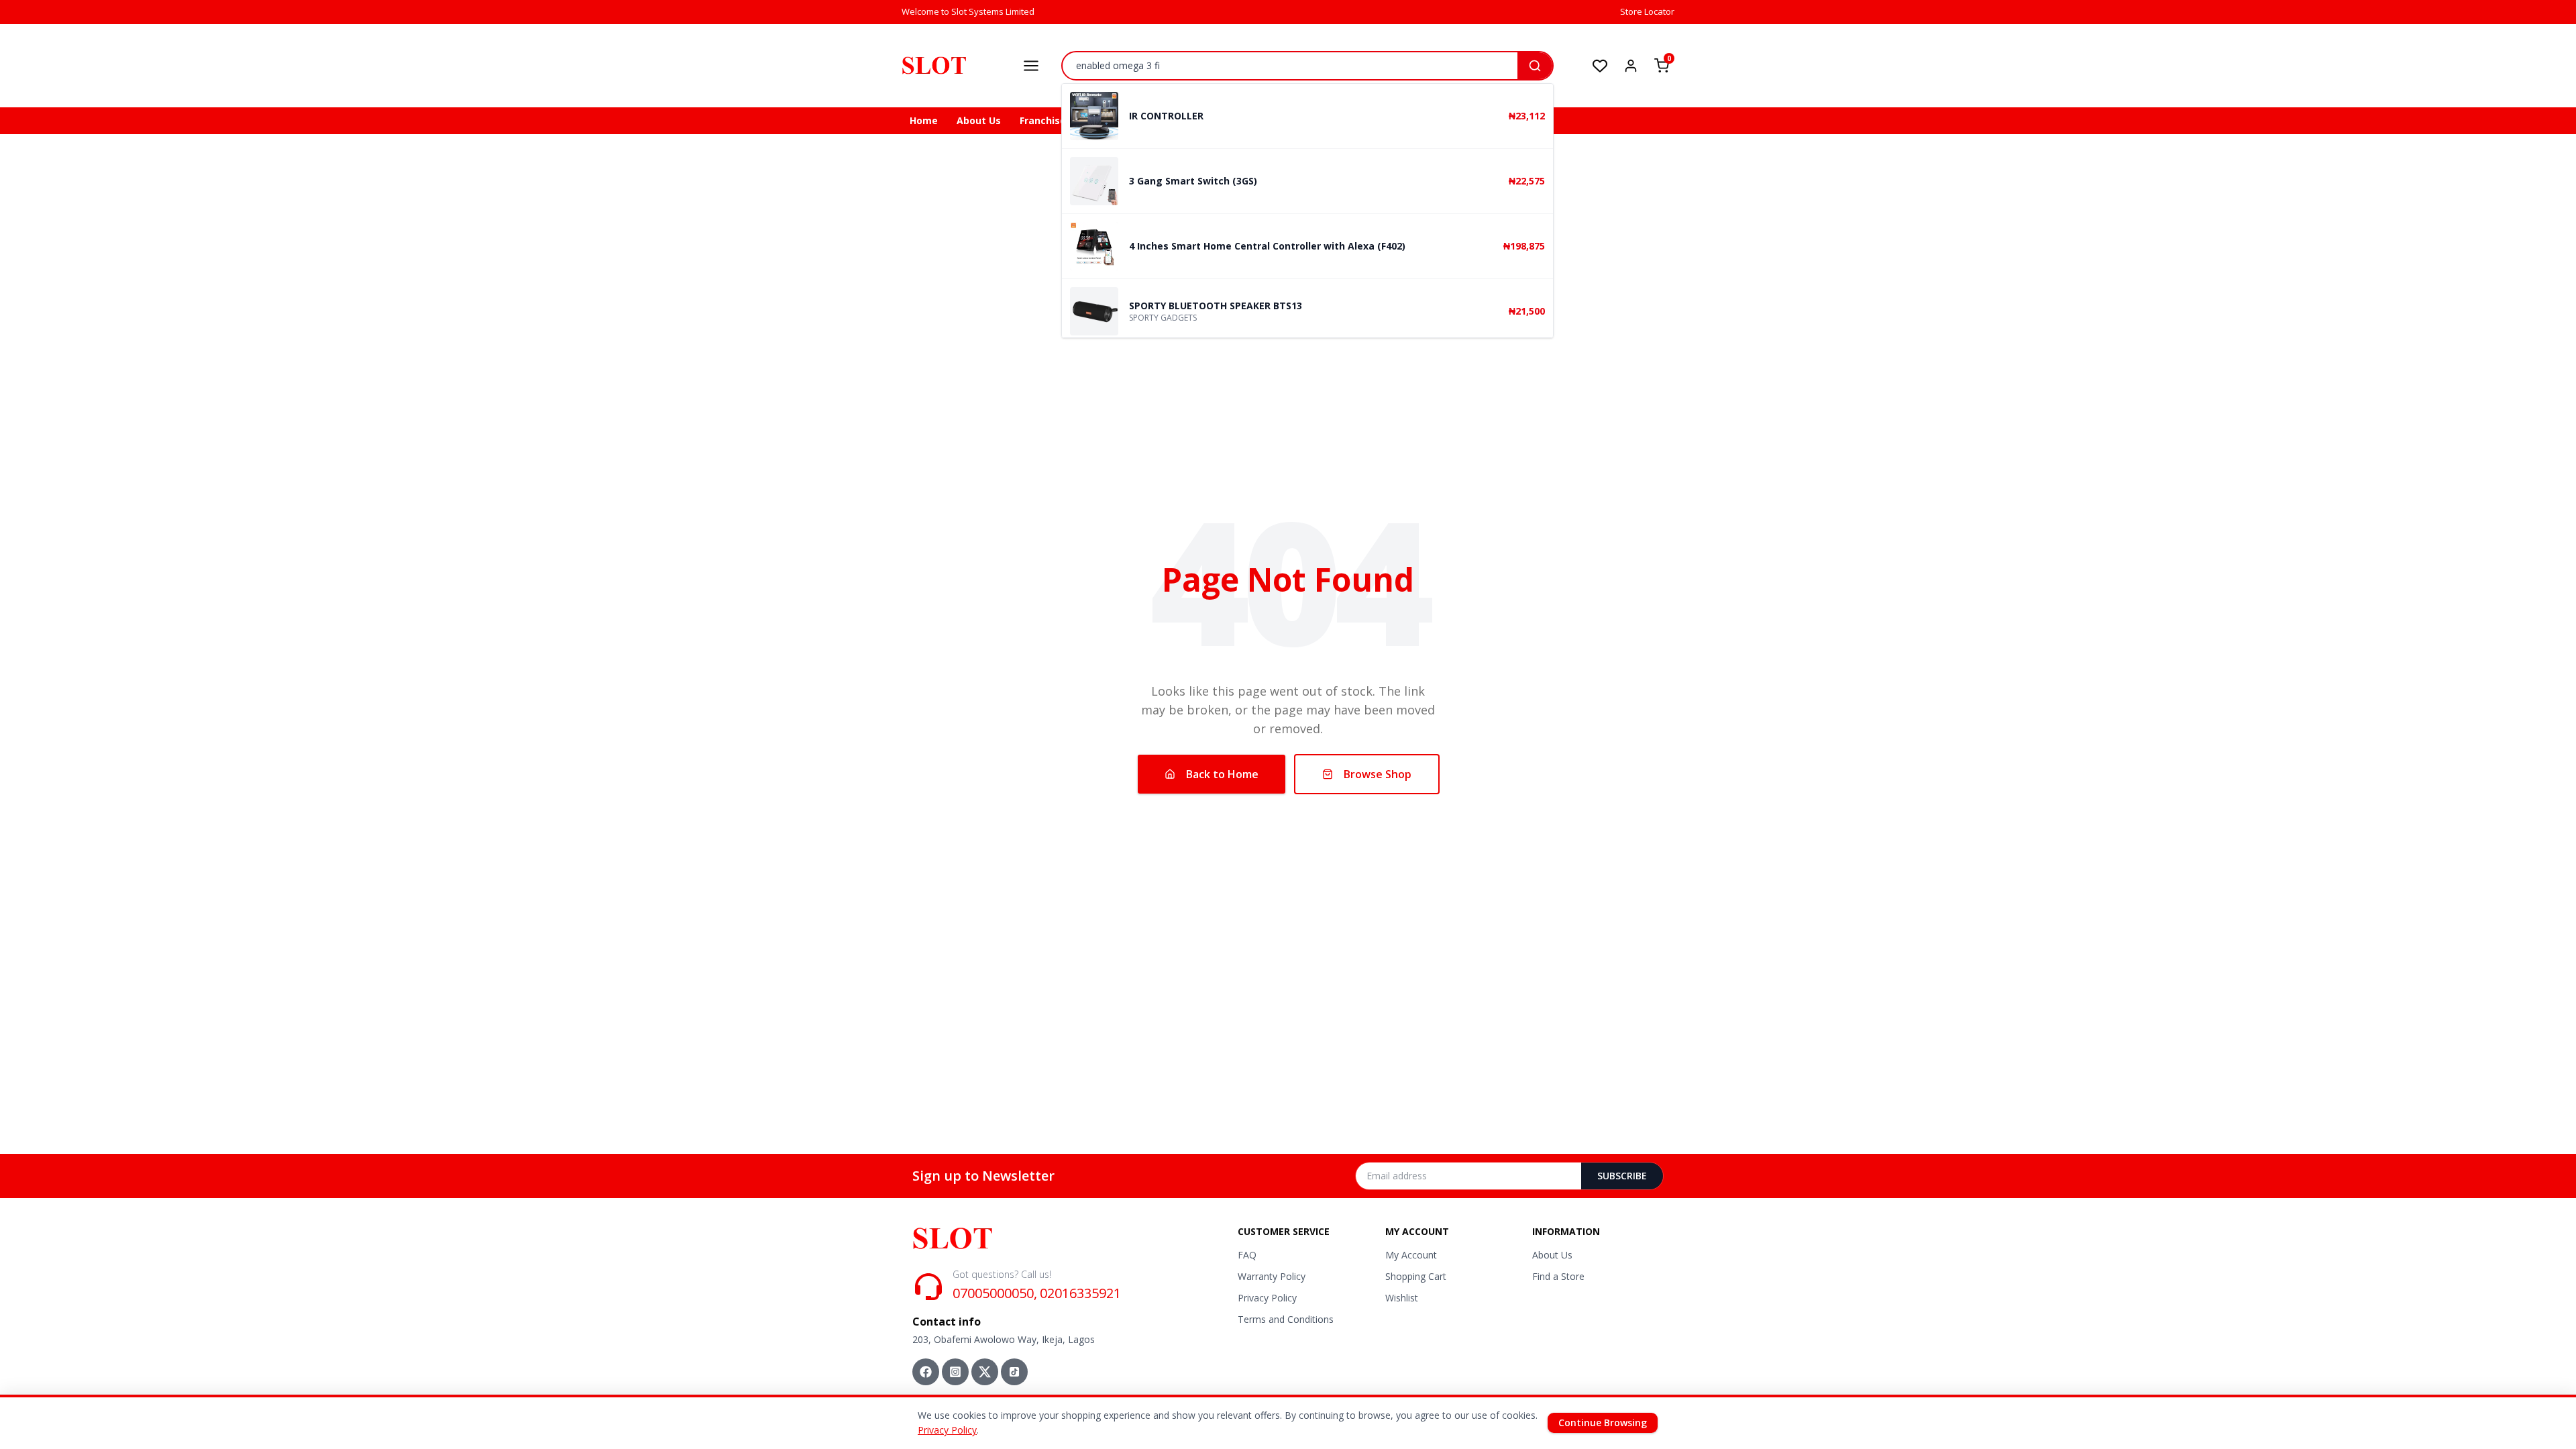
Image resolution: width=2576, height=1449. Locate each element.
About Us (979, 120)
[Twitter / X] (985, 1372)
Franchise (1043, 120)
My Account (1411, 1255)
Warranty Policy (1272, 1276)
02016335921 (1080, 1293)
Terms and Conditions (1286, 1319)
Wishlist (1402, 1298)
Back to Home (1222, 774)
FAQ (1247, 1255)
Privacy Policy (1267, 1298)
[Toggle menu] (1031, 66)
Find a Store (1558, 1276)
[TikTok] (1014, 1372)
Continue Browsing (1603, 1423)
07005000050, (995, 1293)
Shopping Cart (1416, 1276)
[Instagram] (955, 1372)
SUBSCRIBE (1622, 1176)
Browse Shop (1378, 774)
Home (924, 120)
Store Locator (1647, 11)
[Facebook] (926, 1372)
